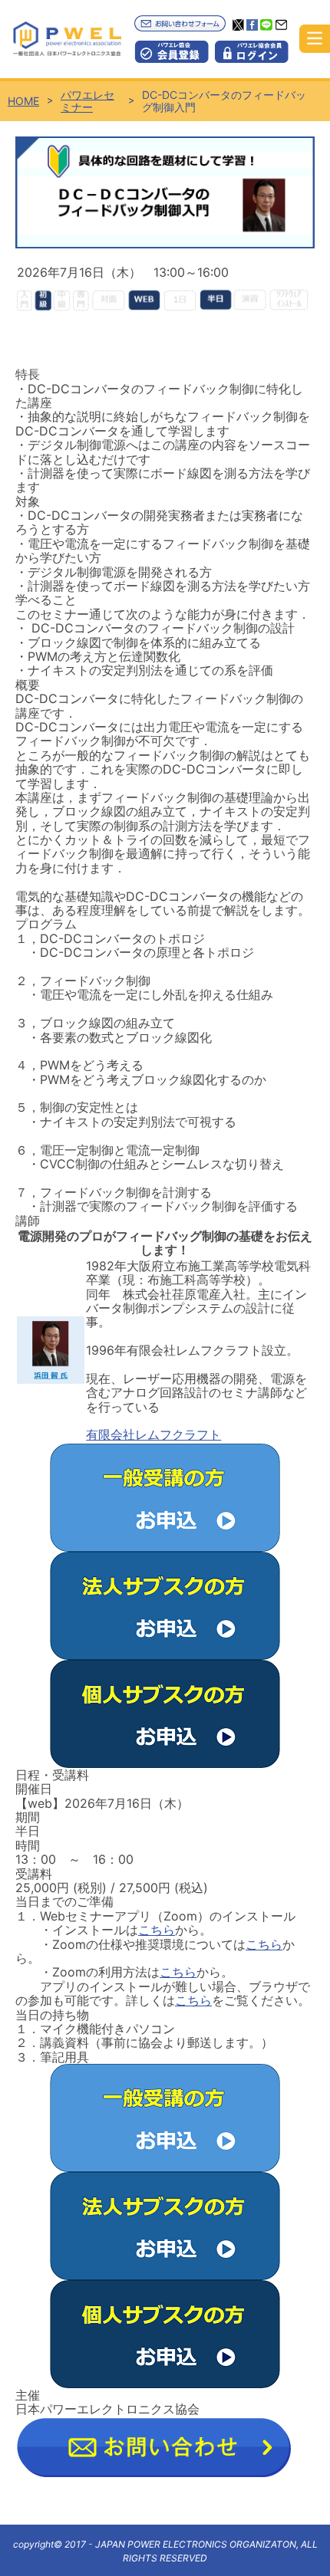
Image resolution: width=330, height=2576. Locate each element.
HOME (23, 101)
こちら (157, 1930)
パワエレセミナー (87, 101)
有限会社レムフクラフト (153, 1434)
